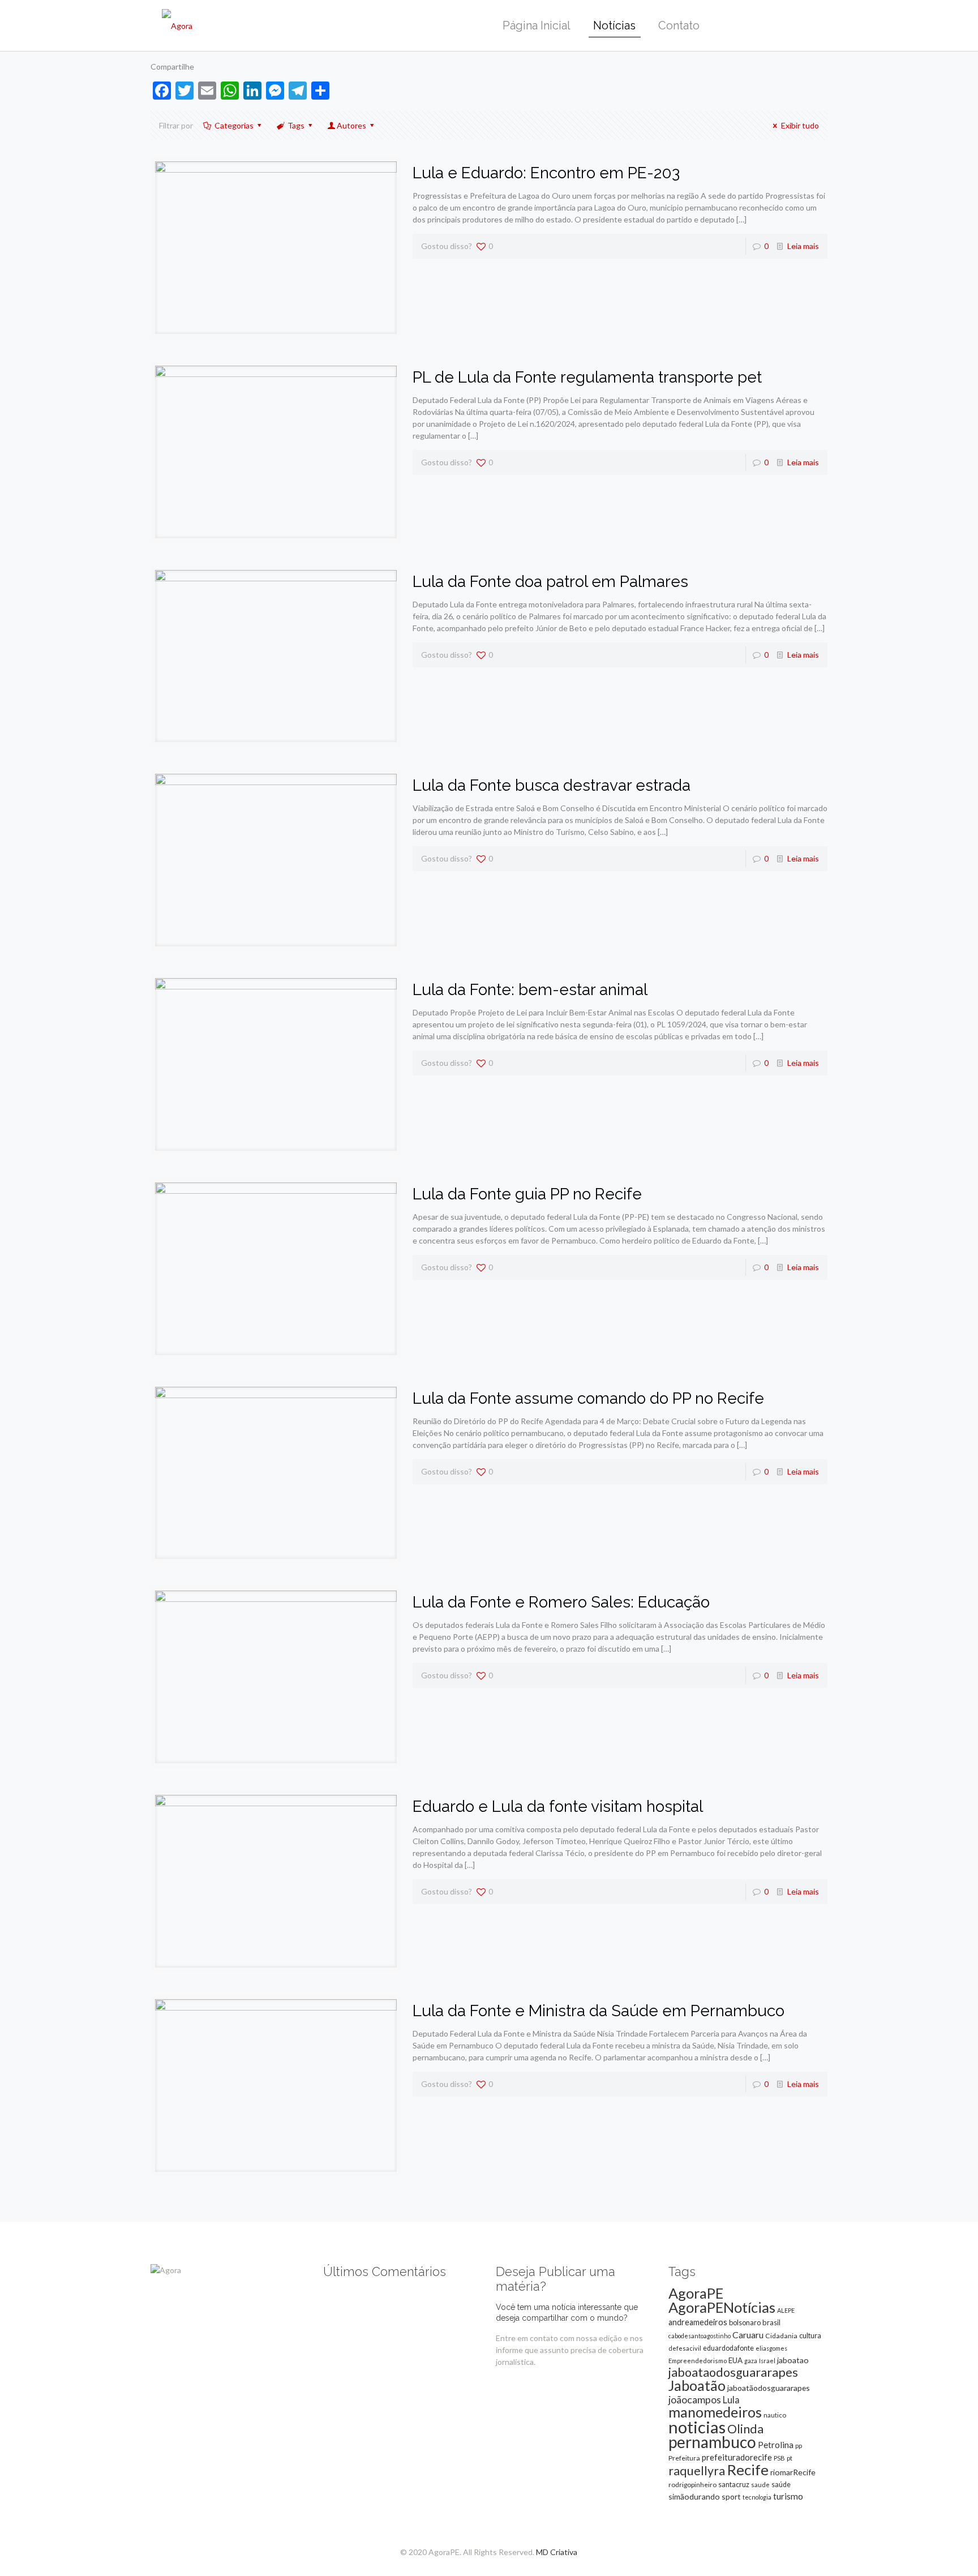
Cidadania (781, 2336)
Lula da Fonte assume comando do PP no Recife (588, 1398)
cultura (810, 2335)
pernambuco (712, 2442)
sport (731, 2496)
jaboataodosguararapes (733, 2372)
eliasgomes (771, 2348)
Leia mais (803, 246)
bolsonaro (745, 2322)
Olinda (745, 2429)
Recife (748, 2470)
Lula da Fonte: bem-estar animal (530, 990)
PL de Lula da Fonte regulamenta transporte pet (587, 377)
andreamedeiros (698, 2322)
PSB (779, 2458)
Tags (296, 125)
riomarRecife (793, 2472)
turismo (788, 2496)
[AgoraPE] (177, 25)
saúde (781, 2485)
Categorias (234, 125)
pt (790, 2458)
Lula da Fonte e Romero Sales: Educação (561, 1602)
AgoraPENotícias (722, 2307)
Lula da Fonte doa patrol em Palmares (550, 582)
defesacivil (685, 2348)
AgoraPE (696, 2293)
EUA (735, 2360)
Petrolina (776, 2445)
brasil (771, 2322)
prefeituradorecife (737, 2457)
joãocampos (695, 2399)
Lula (731, 2400)
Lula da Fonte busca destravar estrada (552, 785)
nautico (775, 2415)
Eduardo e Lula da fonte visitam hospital (558, 1806)
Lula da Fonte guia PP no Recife (527, 1194)
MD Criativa (557, 2552)
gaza (751, 2361)
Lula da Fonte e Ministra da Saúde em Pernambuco (599, 2011)
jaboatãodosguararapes (769, 2388)
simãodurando (694, 2496)
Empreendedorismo (698, 2361)
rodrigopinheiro (692, 2485)
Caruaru (748, 2335)
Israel (767, 2361)
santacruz (734, 2484)
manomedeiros (715, 2412)
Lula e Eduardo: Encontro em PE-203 (546, 173)
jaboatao (793, 2360)
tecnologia (757, 2497)
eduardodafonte (728, 2348)
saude (760, 2485)
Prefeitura (684, 2458)
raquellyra (697, 2471)
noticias (697, 2427)
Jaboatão (697, 2385)
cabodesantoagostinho (700, 2336)
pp (799, 2446)
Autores (351, 125)
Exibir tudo (800, 125)
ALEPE (786, 2310)
